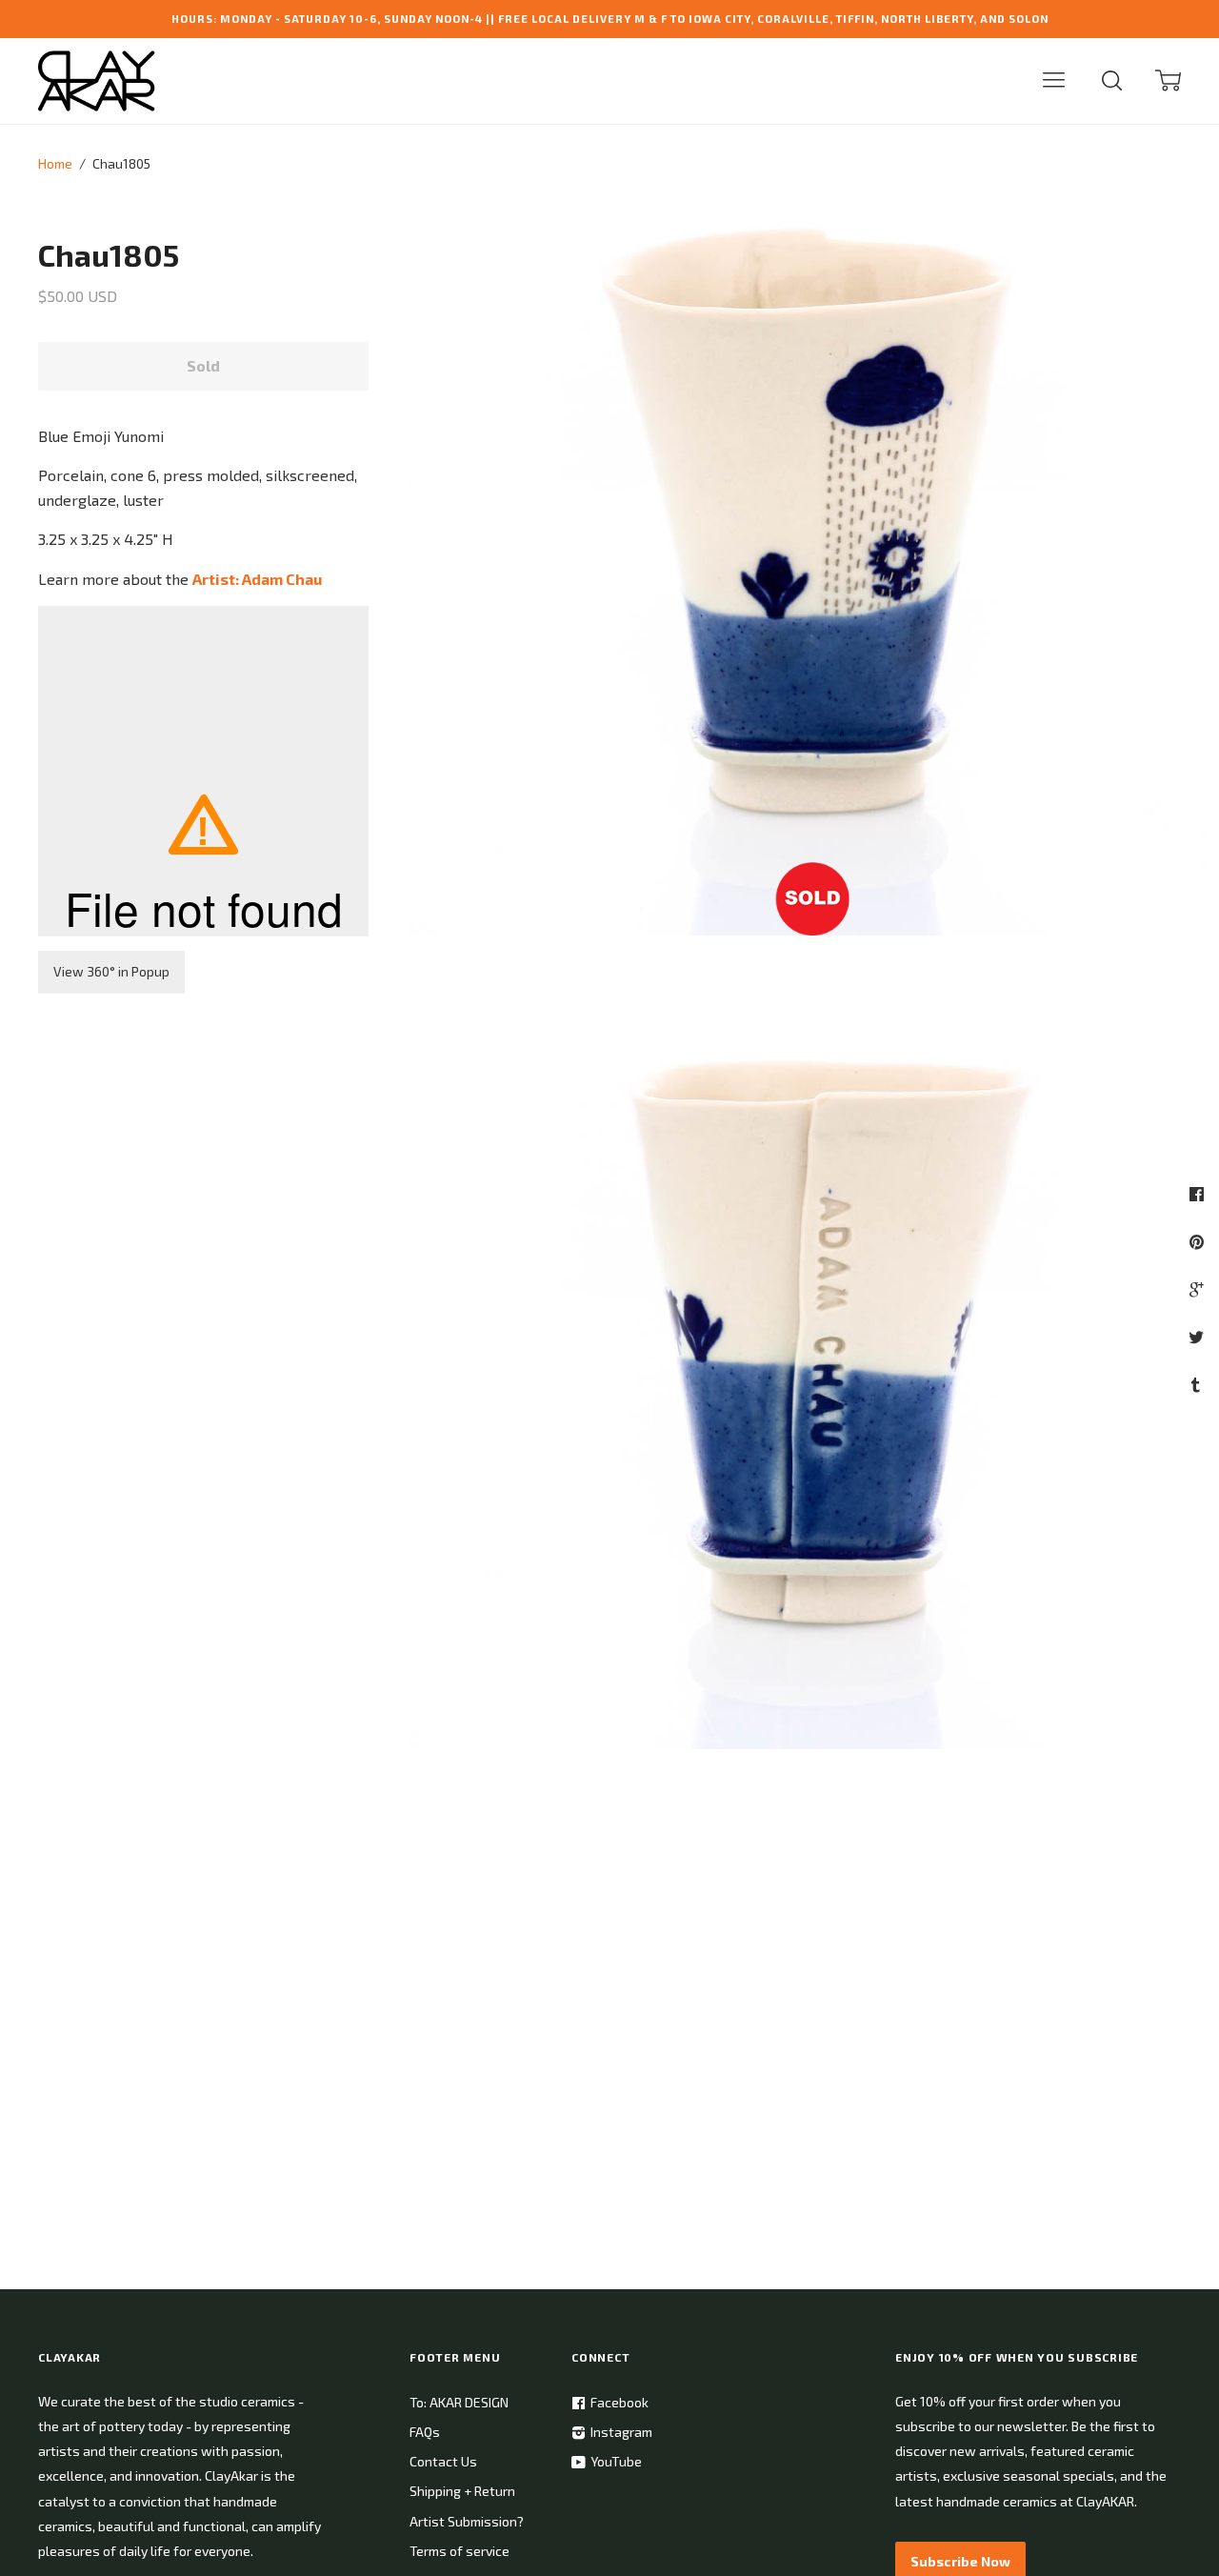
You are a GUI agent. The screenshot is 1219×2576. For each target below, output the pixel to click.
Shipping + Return (462, 2491)
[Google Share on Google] (1199, 1289)
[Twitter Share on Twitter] (1199, 1337)
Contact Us (443, 2461)
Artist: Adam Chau (257, 579)
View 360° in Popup (111, 971)
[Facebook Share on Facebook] (1199, 1194)
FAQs (425, 2432)
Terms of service (460, 2551)
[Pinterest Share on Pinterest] (1199, 1241)
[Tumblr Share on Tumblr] (1198, 1384)
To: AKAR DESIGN (459, 2402)
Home (55, 163)
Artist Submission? (467, 2521)
